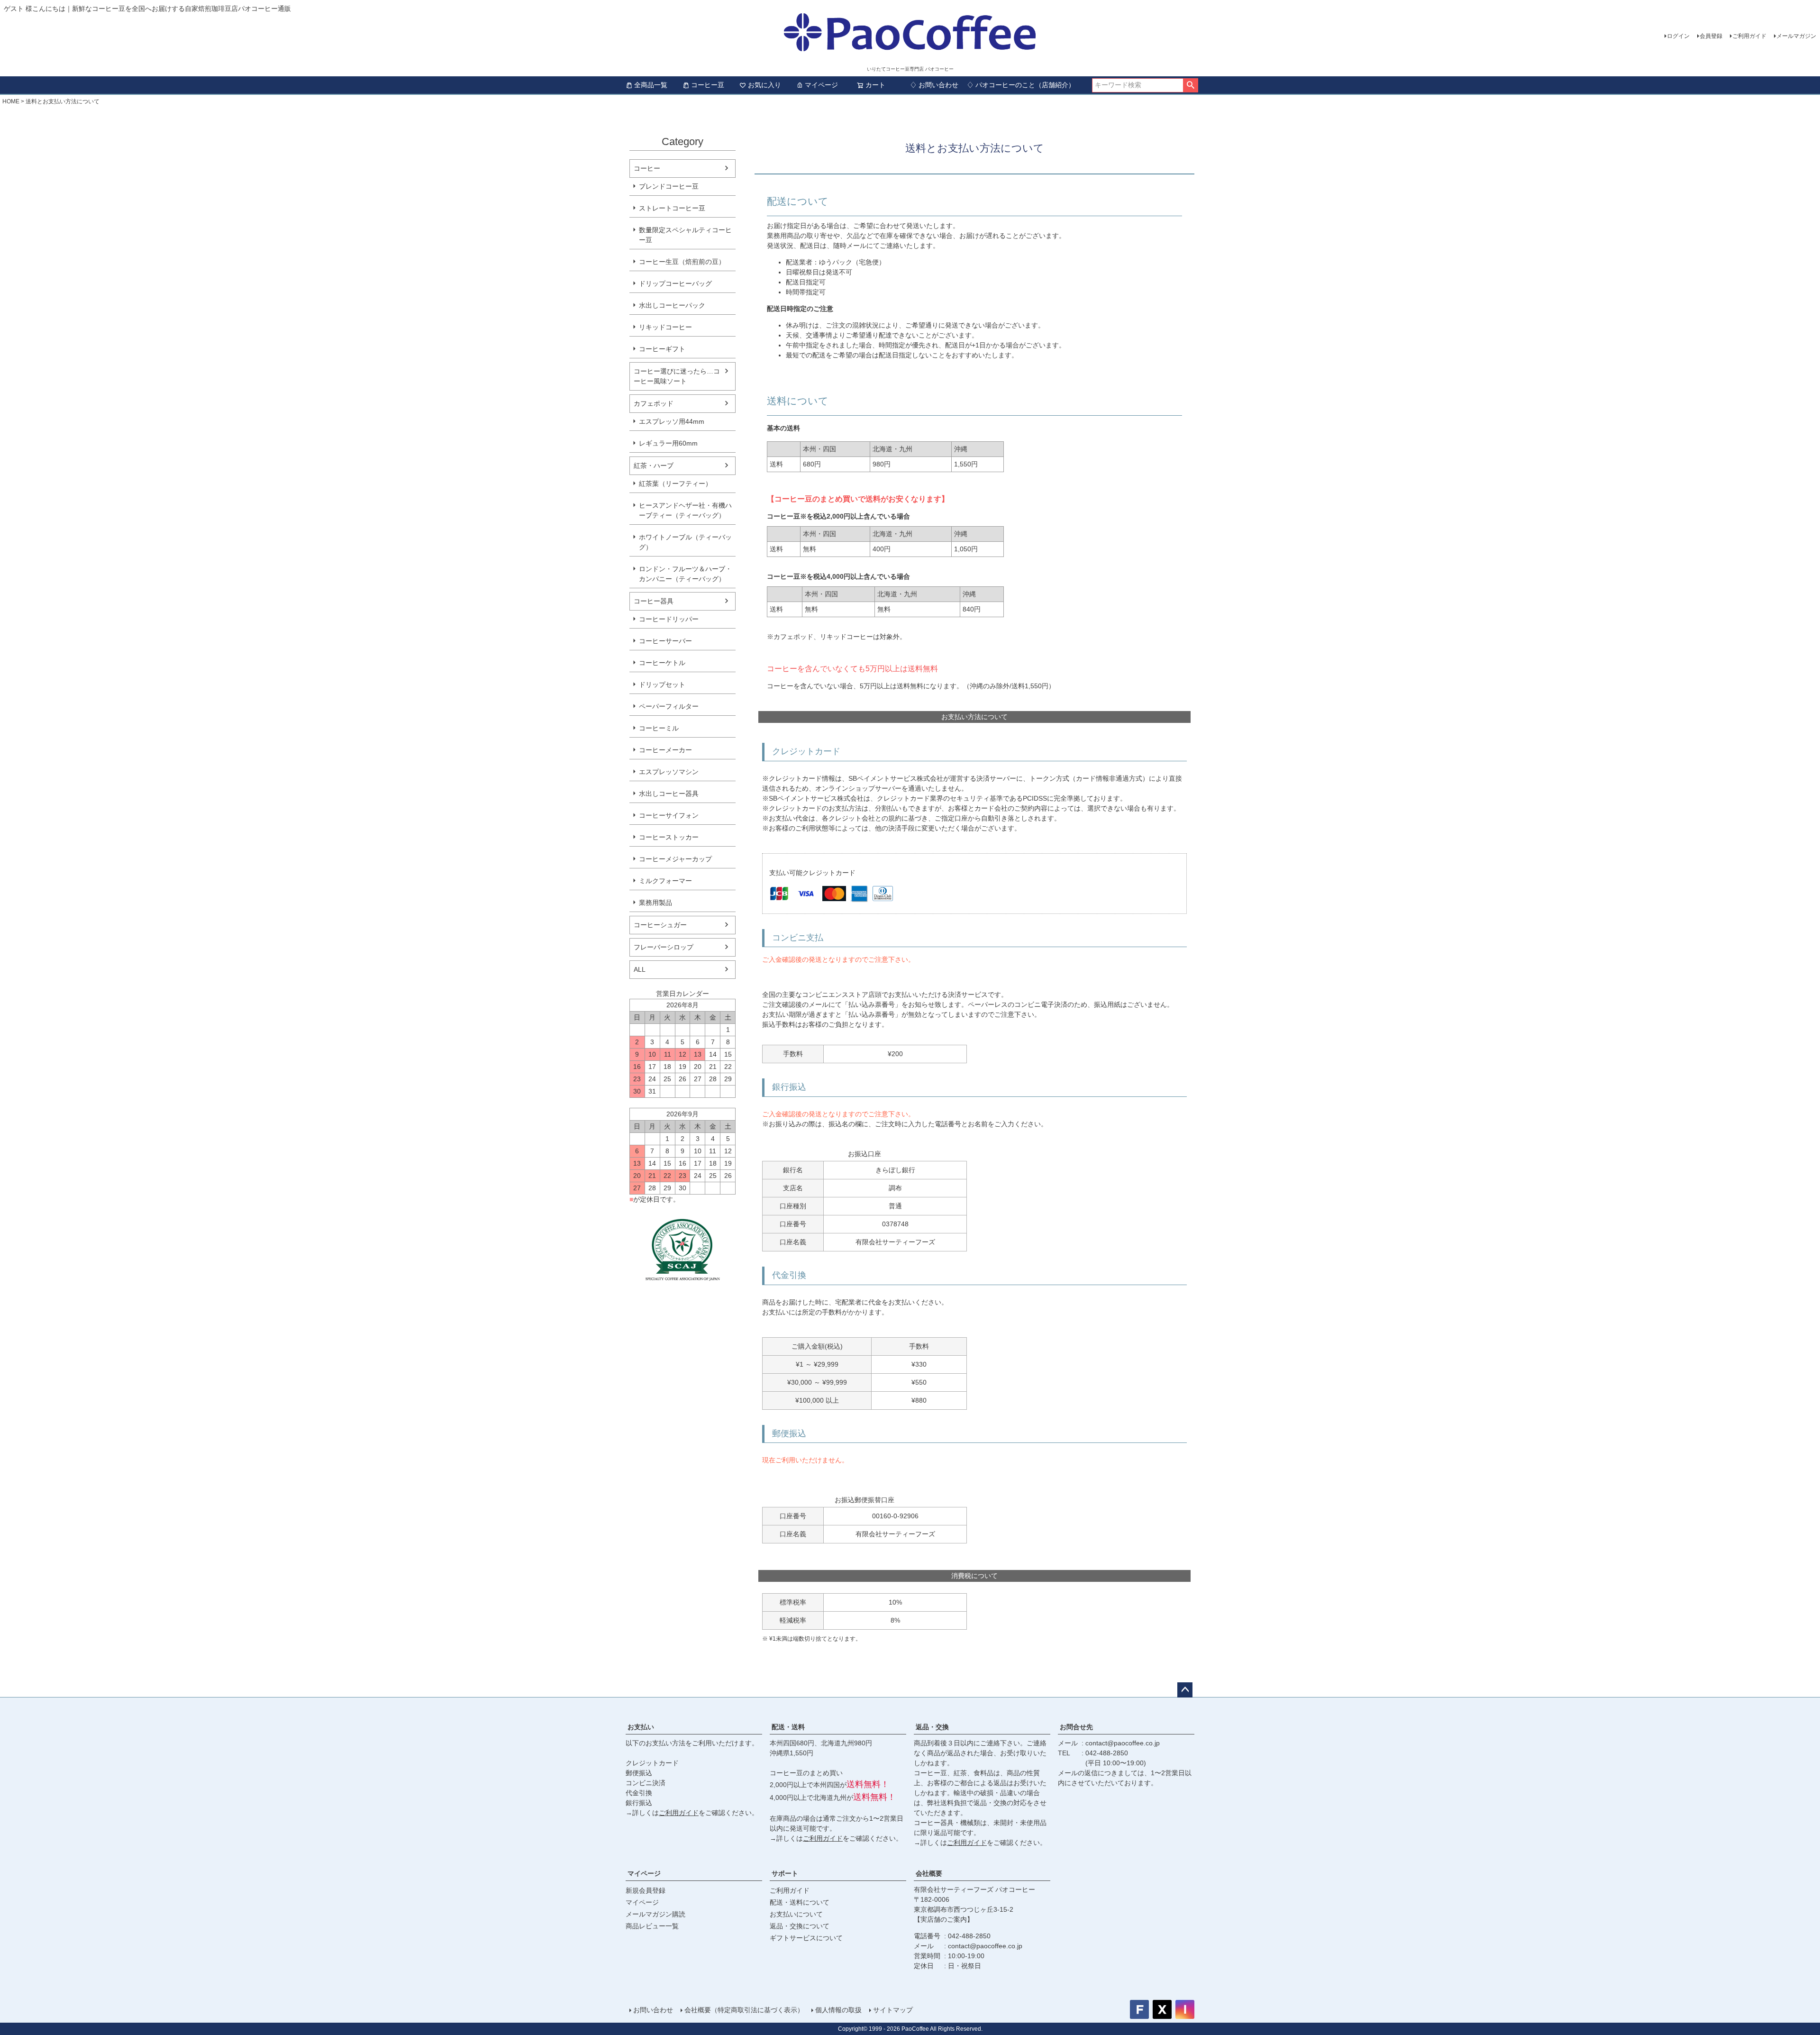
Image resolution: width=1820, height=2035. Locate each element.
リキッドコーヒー (665, 327)
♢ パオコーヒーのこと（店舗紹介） (1021, 85)
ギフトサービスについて (806, 1938)
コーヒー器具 (654, 601)
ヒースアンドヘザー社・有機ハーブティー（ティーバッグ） (685, 510)
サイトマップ (893, 2010)
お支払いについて (796, 1914)
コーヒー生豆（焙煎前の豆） (682, 262)
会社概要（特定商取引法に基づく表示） (744, 2010)
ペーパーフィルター (669, 706)
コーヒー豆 (708, 85)
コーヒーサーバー (665, 641)
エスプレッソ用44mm (672, 421)
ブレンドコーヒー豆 (669, 186)
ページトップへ (1185, 1690)
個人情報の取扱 (838, 2010)
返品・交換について (800, 1926)
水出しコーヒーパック (672, 305)
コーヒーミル (659, 728)
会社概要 (929, 1873)
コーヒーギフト (662, 349)
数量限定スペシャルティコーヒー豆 (685, 235)
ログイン (1678, 36)
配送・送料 (788, 1727)
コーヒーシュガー (660, 925)
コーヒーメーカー (665, 750)
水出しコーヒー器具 (669, 794)
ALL (640, 969)
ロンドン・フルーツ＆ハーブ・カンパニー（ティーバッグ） (685, 574)
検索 (1190, 85)
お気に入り (764, 85)
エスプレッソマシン (669, 772)
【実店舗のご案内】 (944, 1919)
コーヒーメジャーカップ (675, 859)
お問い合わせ (653, 2010)
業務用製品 (655, 903)
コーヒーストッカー (669, 837)
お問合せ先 (1076, 1727)
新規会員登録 (646, 1890)
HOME (11, 101)
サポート (785, 1873)
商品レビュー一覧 (652, 1926)
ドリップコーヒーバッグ (675, 283)
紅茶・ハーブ (654, 465)
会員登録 (1711, 36)
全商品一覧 (651, 85)
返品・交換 (932, 1727)
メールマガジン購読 (655, 1914)
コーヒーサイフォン (669, 815)
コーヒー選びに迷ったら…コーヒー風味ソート (677, 376)
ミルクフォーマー (665, 881)
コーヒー (647, 168)
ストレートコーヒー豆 (672, 208)
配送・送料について (800, 1902)
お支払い (641, 1727)
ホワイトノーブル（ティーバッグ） (685, 542)
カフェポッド (654, 403)
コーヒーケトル (662, 663)
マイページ (821, 85)
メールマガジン (1796, 36)
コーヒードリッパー (669, 619)
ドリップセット (662, 684)
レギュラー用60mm (668, 443)
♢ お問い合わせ (934, 85)
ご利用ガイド (1749, 36)
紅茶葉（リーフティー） (675, 484)
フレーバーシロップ (664, 947)
